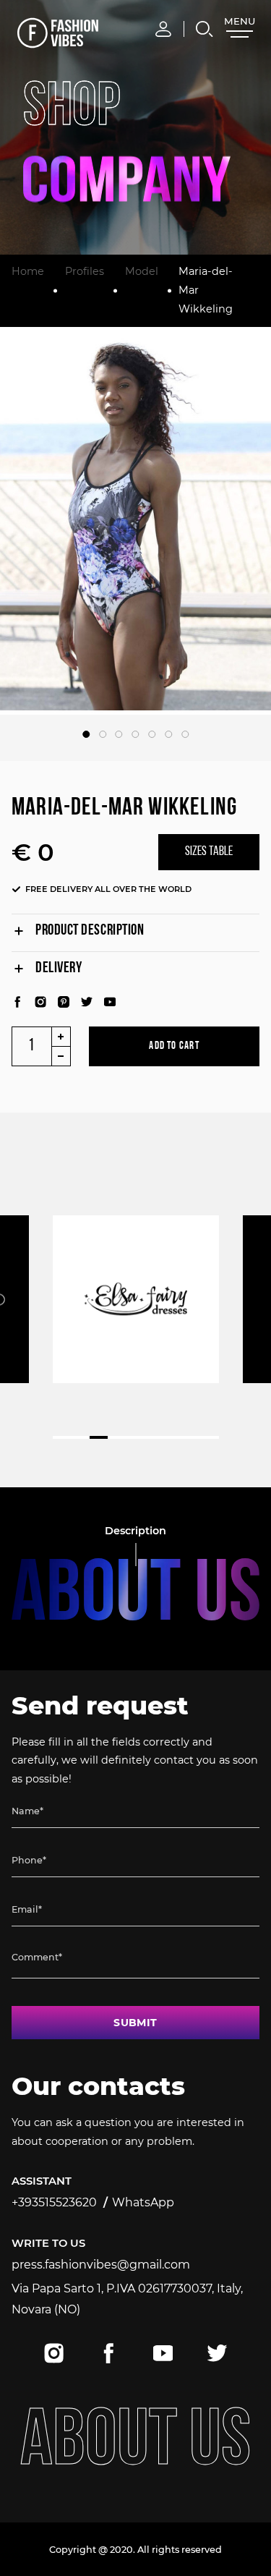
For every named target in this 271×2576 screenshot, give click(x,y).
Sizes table (209, 852)
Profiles (85, 271)
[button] (86, 734)
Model (142, 271)
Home (28, 271)
